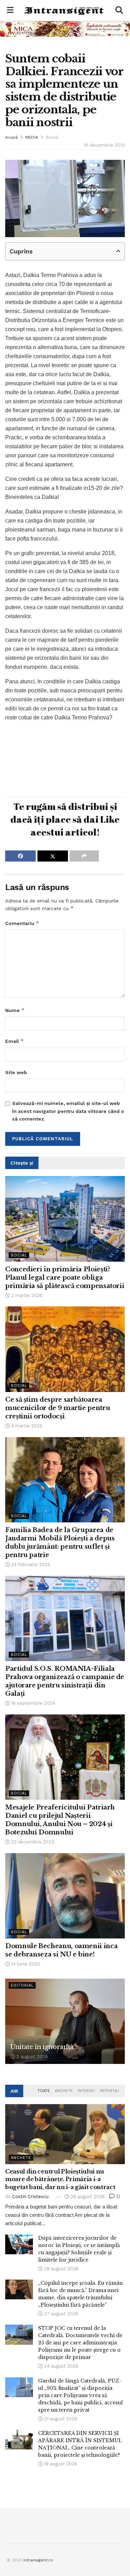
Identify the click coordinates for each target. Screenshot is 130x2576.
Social (52, 137)
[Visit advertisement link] (65, 29)
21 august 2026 (60, 2419)
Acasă (11, 137)
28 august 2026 (87, 2197)
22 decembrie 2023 (32, 1842)
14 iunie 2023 (25, 1964)
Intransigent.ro (38, 2560)
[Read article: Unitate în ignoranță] (65, 2021)
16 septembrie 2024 (32, 1703)
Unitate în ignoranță (42, 2047)
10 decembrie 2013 (104, 145)
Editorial (22, 1985)
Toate (44, 2091)
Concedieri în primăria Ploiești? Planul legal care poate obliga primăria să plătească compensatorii (65, 1278)
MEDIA (32, 137)
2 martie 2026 (26, 1295)
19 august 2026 (60, 2464)
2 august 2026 (31, 2056)
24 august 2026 (60, 2366)
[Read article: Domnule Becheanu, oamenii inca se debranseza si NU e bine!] (65, 1896)
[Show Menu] (10, 10)
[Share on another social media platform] (84, 856)
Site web (16, 1072)
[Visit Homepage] (64, 10)
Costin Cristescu (30, 2197)
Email (15, 1041)
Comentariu (22, 923)
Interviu (86, 2091)
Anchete (64, 2091)
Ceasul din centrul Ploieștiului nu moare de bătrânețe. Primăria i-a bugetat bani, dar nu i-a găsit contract (60, 2179)
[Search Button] (119, 10)
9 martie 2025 (26, 1426)
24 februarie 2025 (30, 1564)
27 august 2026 (60, 2314)
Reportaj (109, 2091)
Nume (15, 1010)
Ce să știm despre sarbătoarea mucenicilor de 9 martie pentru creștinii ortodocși (58, 1408)
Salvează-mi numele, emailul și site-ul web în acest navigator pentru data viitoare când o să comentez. (68, 1111)
